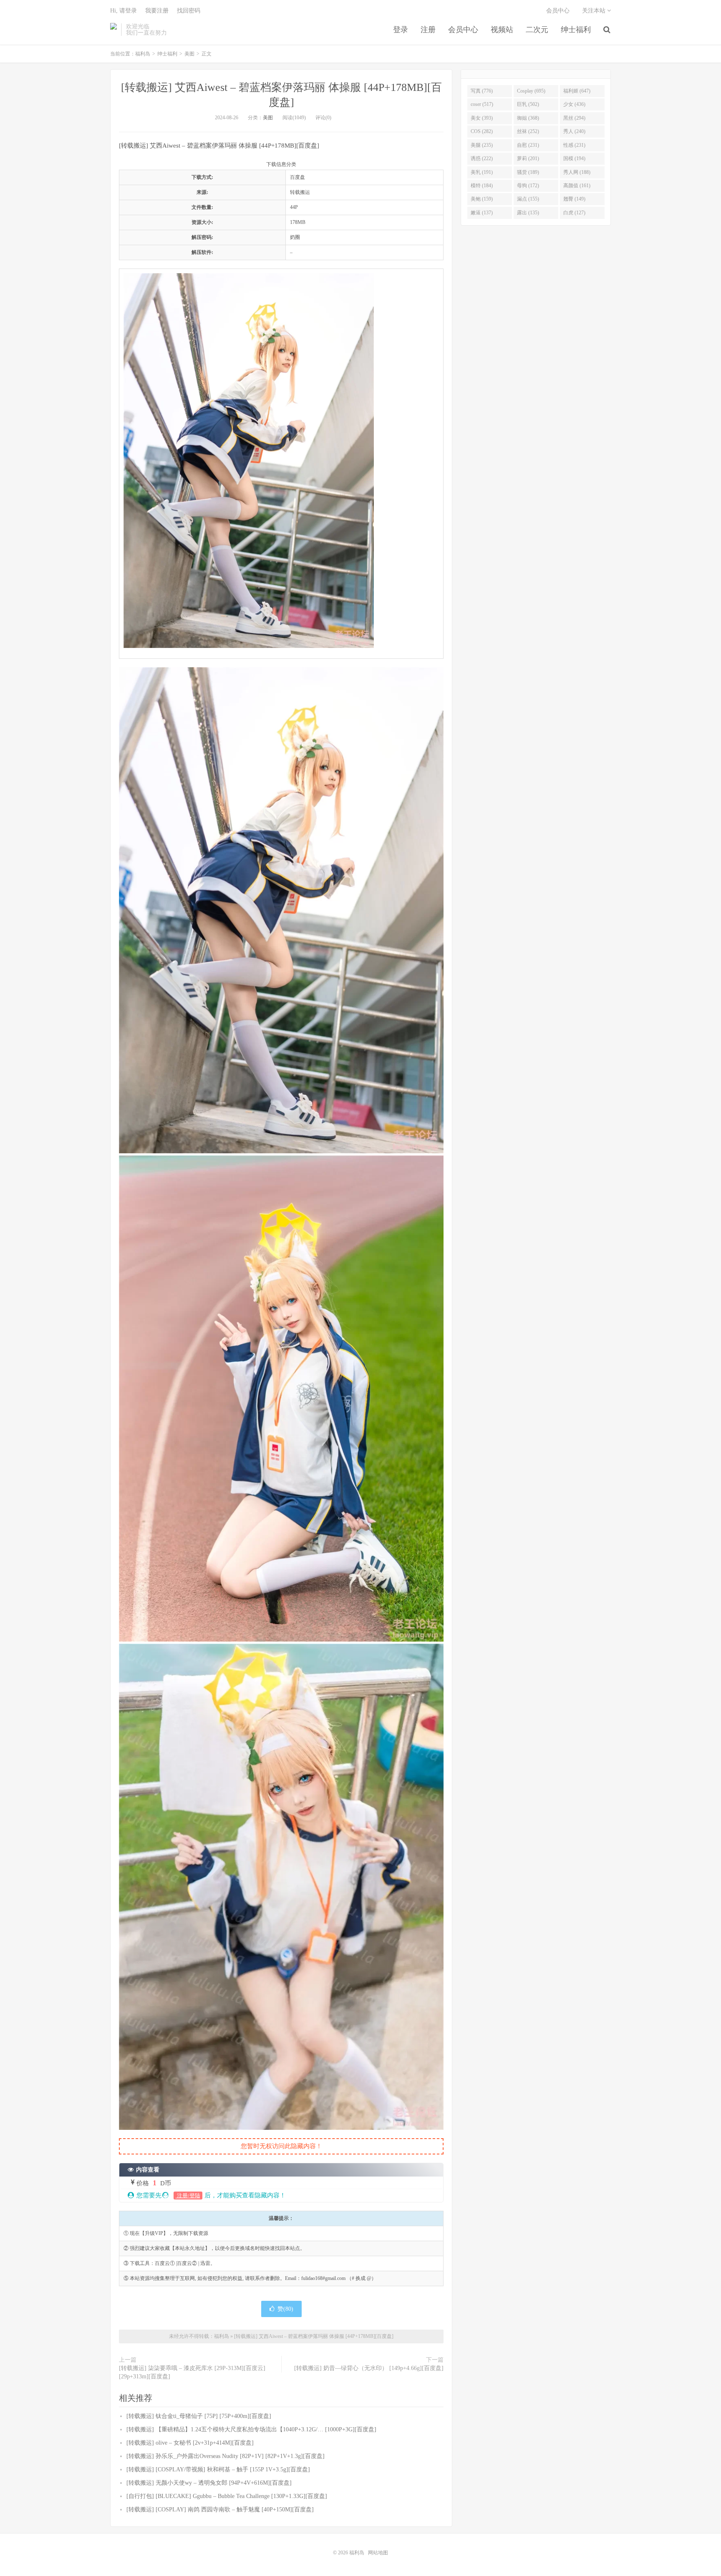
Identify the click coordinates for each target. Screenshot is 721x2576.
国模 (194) (574, 158)
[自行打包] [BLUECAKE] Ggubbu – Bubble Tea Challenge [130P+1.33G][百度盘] (227, 2496)
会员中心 (463, 30)
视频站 (502, 30)
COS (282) (482, 131)
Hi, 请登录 (124, 11)
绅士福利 (576, 30)
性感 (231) (574, 145)
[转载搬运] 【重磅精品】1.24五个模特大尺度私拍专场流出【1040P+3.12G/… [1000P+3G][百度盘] (251, 2429)
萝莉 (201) (528, 158)
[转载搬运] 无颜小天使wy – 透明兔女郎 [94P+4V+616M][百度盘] (209, 2483)
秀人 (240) (574, 131)
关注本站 (595, 11)
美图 (189, 54)
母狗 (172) (528, 186)
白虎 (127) (574, 213)
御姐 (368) (528, 118)
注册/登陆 (188, 2196)
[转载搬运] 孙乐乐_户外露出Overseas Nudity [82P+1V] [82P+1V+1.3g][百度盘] (226, 2456)
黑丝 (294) (574, 118)
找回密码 (189, 11)
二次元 (537, 30)
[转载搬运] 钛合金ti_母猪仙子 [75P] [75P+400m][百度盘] (199, 2416)
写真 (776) (482, 91)
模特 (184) (482, 186)
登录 (401, 30)
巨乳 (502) (528, 104)
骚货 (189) (528, 172)
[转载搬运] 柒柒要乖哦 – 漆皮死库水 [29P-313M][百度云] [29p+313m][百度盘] (192, 2372)
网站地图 (378, 2553)
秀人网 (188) (577, 172)
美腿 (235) (482, 145)
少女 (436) (574, 104)
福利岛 (113, 30)
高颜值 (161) (577, 186)
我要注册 (157, 11)
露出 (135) (528, 213)
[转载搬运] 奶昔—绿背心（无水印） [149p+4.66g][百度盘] (369, 2368)
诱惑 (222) (482, 158)
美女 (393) (482, 118)
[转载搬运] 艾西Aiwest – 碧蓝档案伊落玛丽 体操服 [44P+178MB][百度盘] (314, 2336)
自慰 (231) (528, 145)
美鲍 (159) (482, 199)
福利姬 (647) (577, 91)
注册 (428, 30)
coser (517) (482, 104)
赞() (285, 2309)
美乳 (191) (482, 172)
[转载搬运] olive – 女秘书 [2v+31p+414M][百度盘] (190, 2443)
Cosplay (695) (531, 91)
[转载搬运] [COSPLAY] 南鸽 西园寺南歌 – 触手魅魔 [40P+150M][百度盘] (220, 2509)
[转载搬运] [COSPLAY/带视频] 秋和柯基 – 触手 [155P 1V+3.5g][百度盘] (218, 2469)
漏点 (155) (528, 199)
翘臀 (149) (574, 199)
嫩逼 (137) (482, 213)
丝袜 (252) (528, 131)
